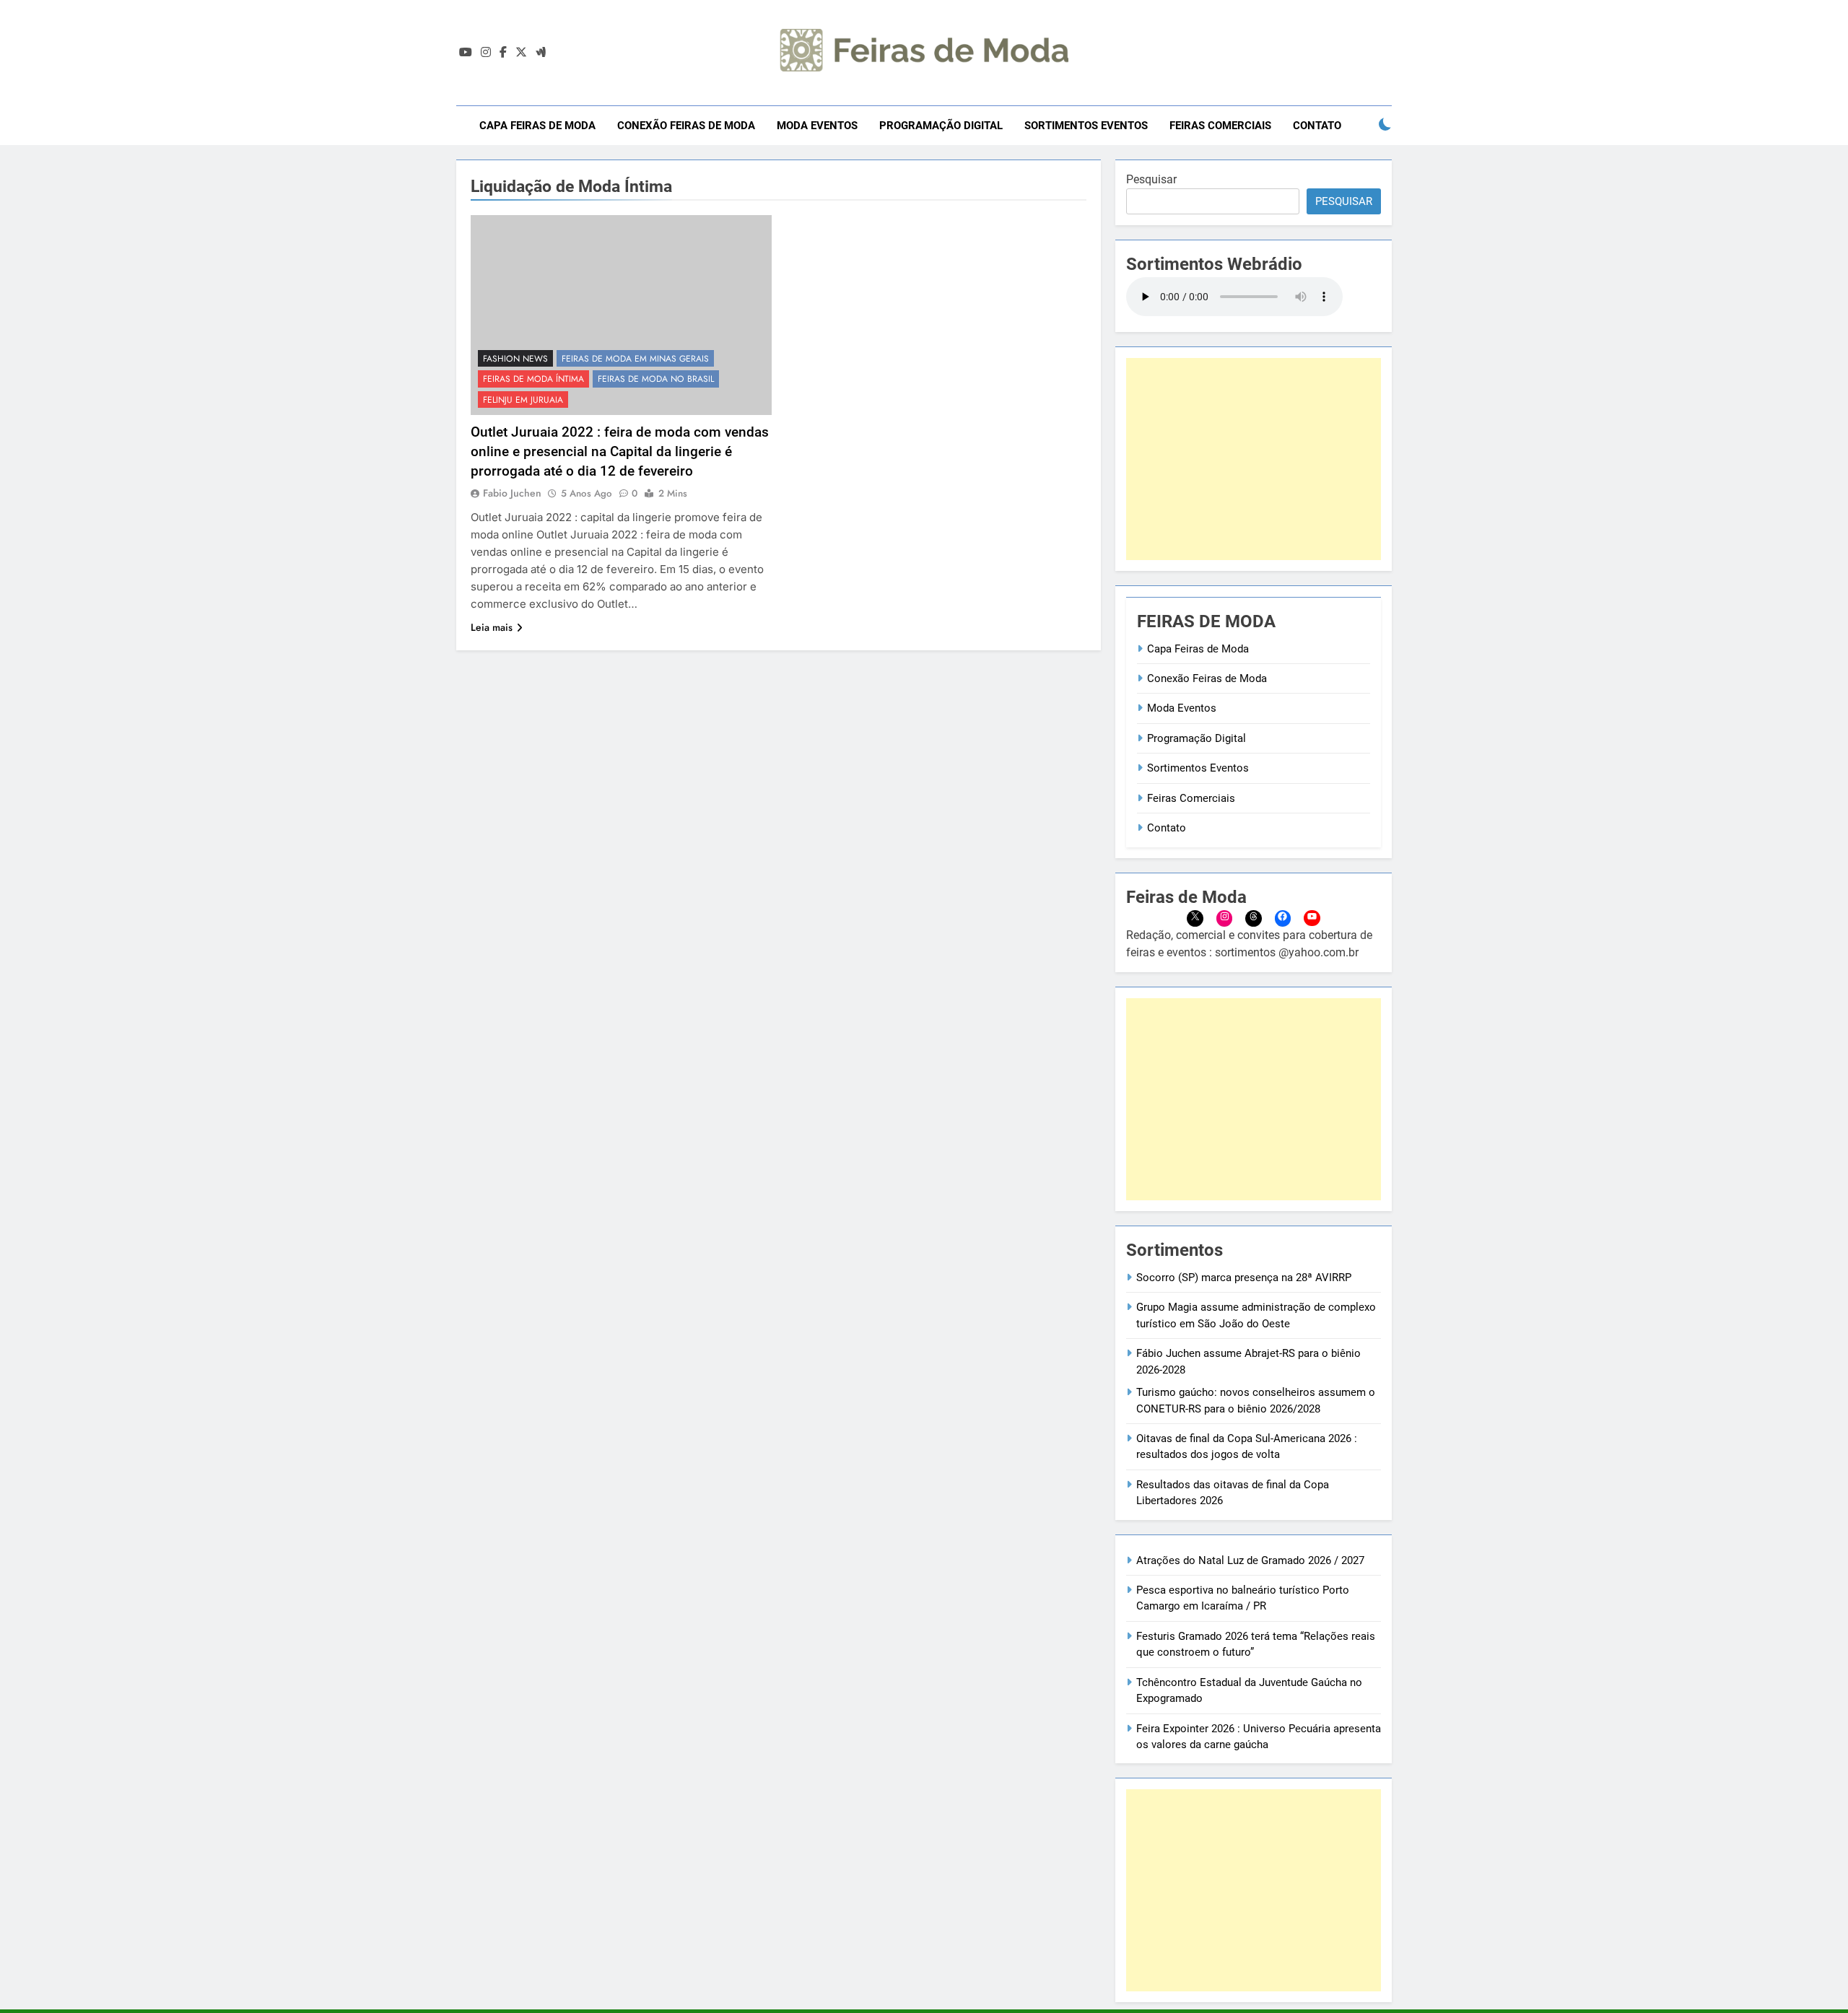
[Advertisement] (1254, 459)
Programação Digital (941, 126)
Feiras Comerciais (1220, 126)
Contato (1317, 126)
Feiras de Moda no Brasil (656, 379)
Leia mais (492, 627)
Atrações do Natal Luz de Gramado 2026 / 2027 (1250, 1560)
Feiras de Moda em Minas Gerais (635, 359)
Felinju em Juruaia (523, 400)
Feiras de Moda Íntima (533, 379)
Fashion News (515, 359)
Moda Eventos (817, 126)
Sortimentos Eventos (1086, 126)
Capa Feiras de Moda (537, 126)
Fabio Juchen (512, 493)
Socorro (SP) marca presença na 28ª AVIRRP (1244, 1278)
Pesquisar (1151, 179)
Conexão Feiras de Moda (686, 126)
